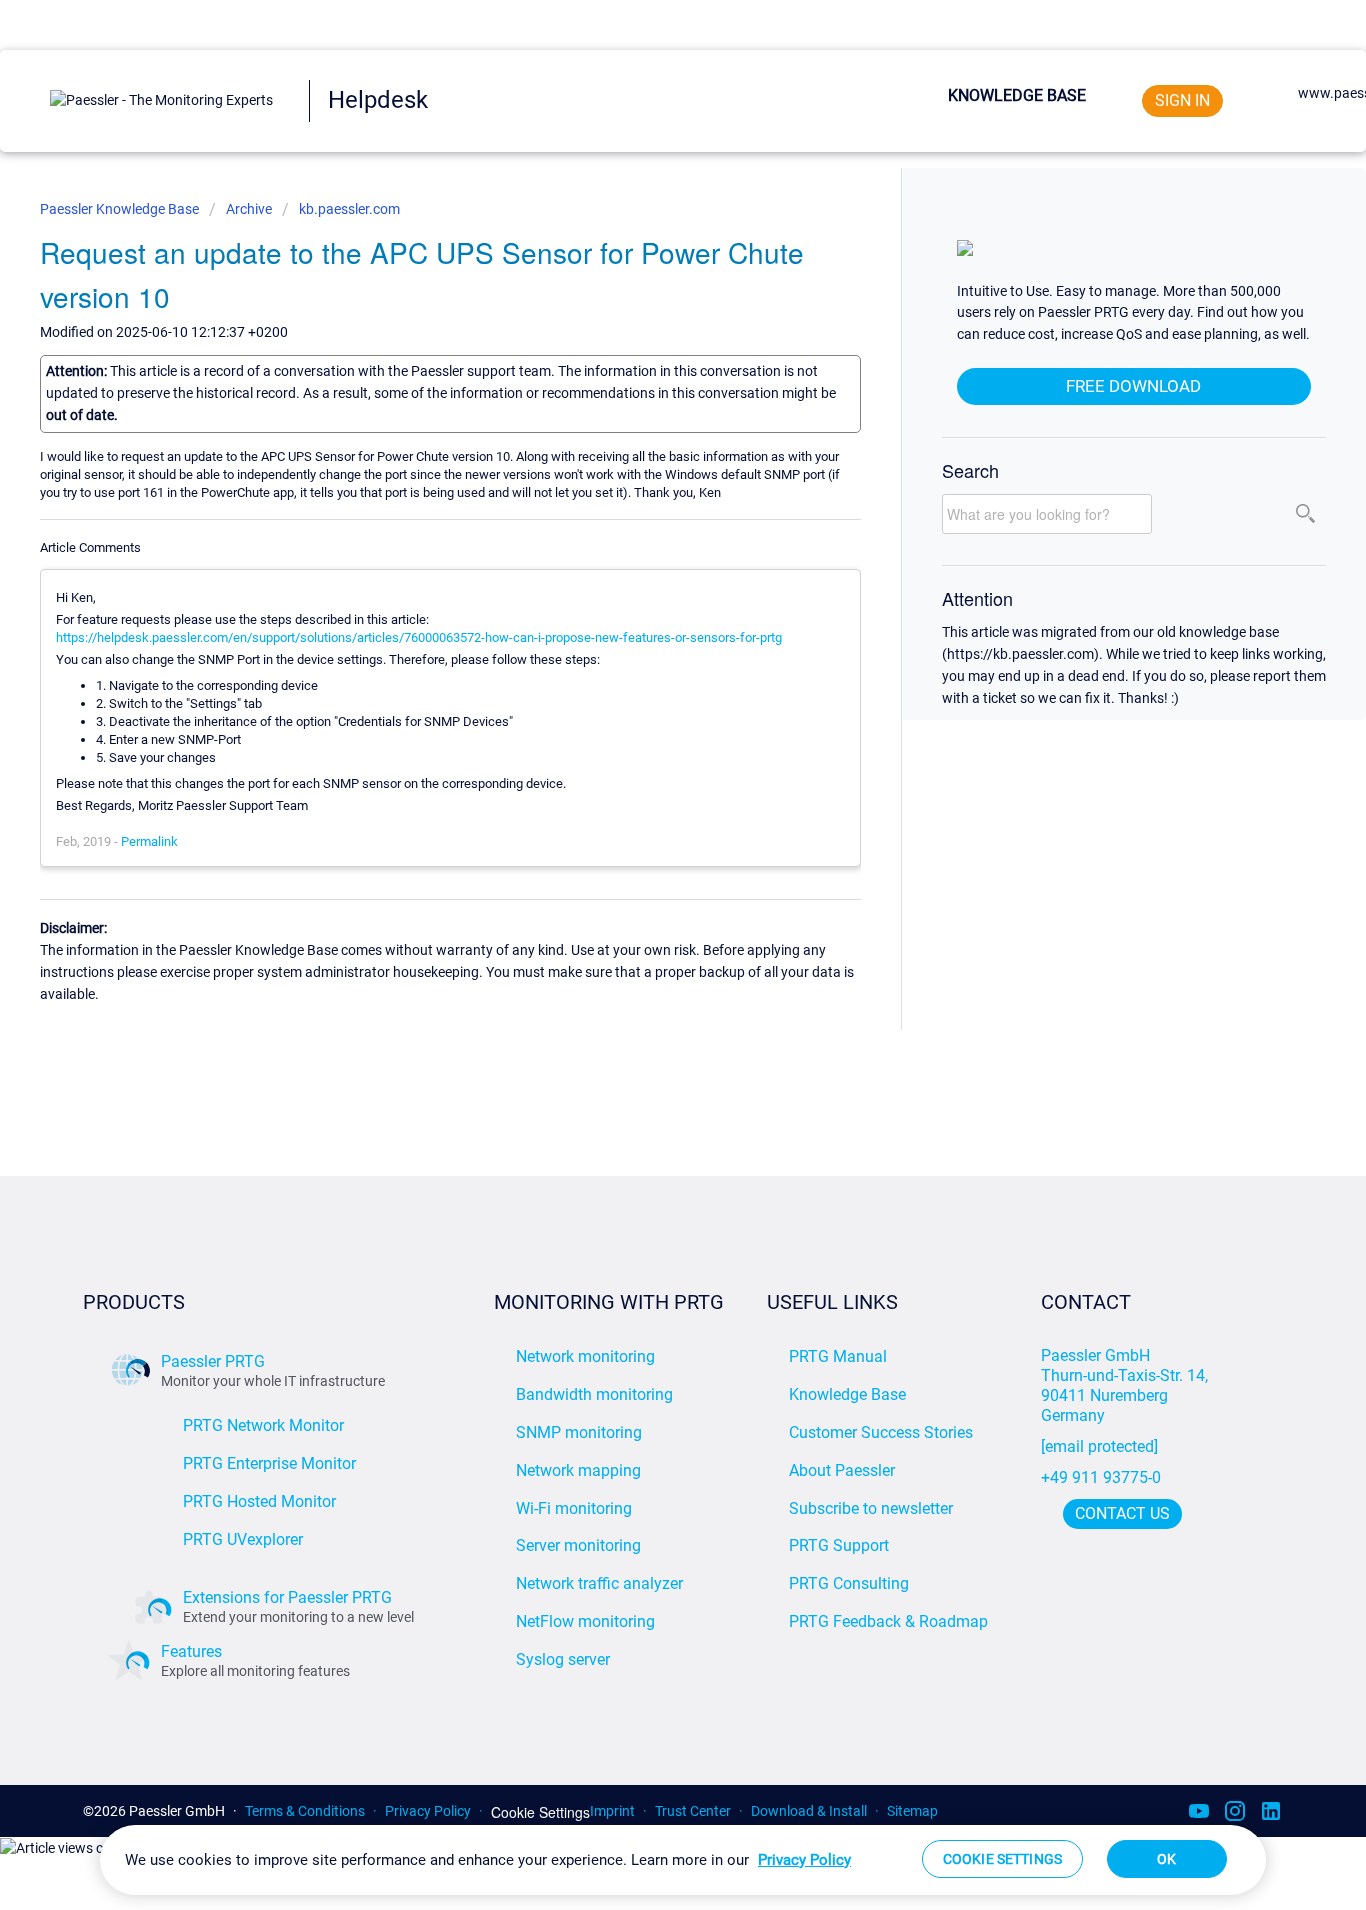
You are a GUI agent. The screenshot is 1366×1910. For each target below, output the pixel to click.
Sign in (1182, 100)
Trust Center (693, 1811)
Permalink (149, 841)
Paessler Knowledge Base (121, 209)
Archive (249, 209)
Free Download (1133, 386)
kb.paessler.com (349, 209)
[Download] (646, 708)
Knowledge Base (1017, 95)
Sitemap (912, 1811)
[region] (683, 1860)
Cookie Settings (540, 1812)
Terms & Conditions (305, 1811)
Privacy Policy (428, 1811)
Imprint (612, 1811)
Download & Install (809, 1811)
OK (1166, 1859)
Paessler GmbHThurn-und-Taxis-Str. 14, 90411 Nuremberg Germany (1126, 1385)
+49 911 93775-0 (1101, 1477)
